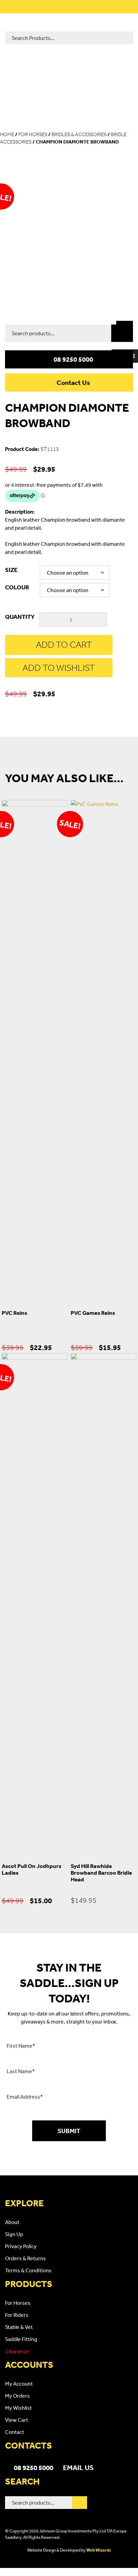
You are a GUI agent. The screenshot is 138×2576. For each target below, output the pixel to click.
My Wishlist (18, 2408)
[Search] (122, 333)
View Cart (17, 2420)
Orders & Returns (25, 2258)
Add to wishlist (59, 668)
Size (11, 570)
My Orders (17, 2396)
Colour (17, 587)
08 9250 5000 (73, 359)
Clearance (17, 2351)
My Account (19, 2384)
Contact (15, 2432)
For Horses (33, 134)
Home (7, 134)
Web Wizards (99, 2550)
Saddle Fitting (21, 2339)
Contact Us (73, 383)
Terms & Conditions (28, 2270)
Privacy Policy (21, 2246)
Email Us (78, 2467)
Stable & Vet (19, 2327)
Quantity (20, 617)
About (12, 2222)
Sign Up (14, 2234)
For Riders (17, 2315)
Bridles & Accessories (79, 134)
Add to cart (64, 645)
